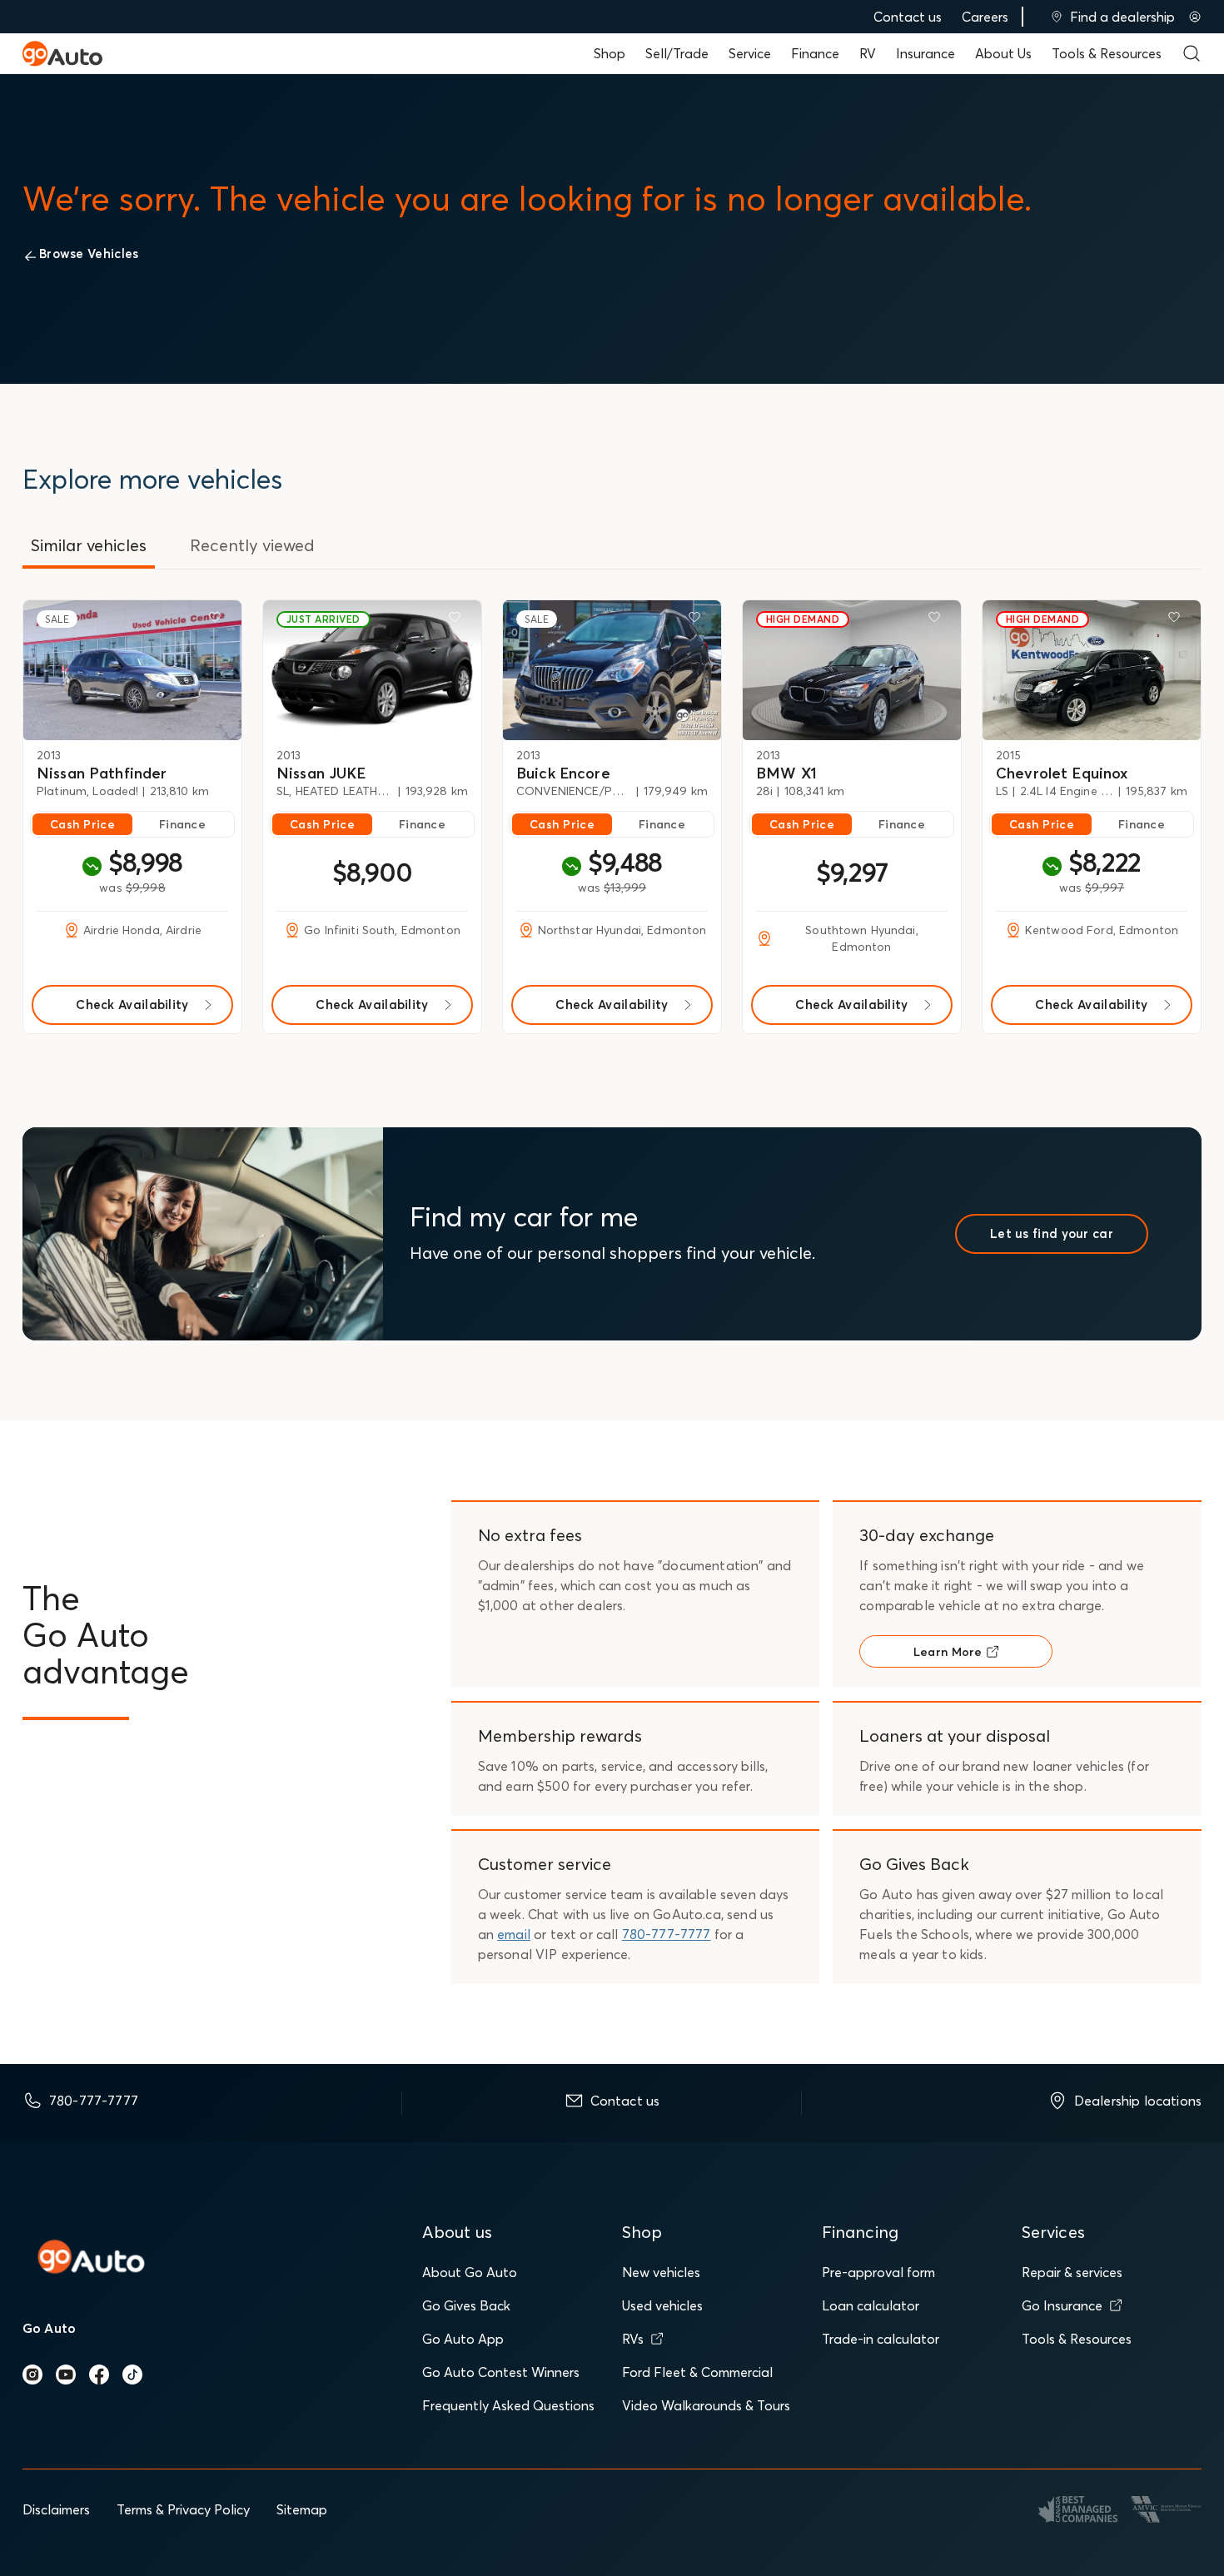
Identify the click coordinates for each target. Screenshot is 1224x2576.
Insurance (925, 53)
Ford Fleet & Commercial (697, 2372)
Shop (610, 53)
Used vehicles (662, 2305)
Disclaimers (56, 2509)
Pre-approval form (878, 2272)
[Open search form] (1192, 53)
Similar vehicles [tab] (89, 545)
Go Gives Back (466, 2305)
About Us (1003, 53)
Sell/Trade (677, 53)
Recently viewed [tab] (252, 545)
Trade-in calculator (881, 2339)
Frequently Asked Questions (508, 2405)
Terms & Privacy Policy (183, 2509)
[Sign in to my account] (1195, 17)
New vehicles (661, 2272)
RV (868, 53)
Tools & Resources (1107, 53)
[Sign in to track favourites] (218, 620)
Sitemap (302, 2509)
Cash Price (82, 824)
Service (750, 53)
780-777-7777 (667, 1934)
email (514, 1934)
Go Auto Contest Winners (501, 2372)
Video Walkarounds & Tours (706, 2405)
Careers (985, 17)
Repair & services (1072, 2272)
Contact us (908, 17)
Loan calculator (871, 2305)
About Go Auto (470, 2272)
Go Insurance (1062, 2305)
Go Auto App (463, 2339)
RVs (633, 2339)
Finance (815, 53)
